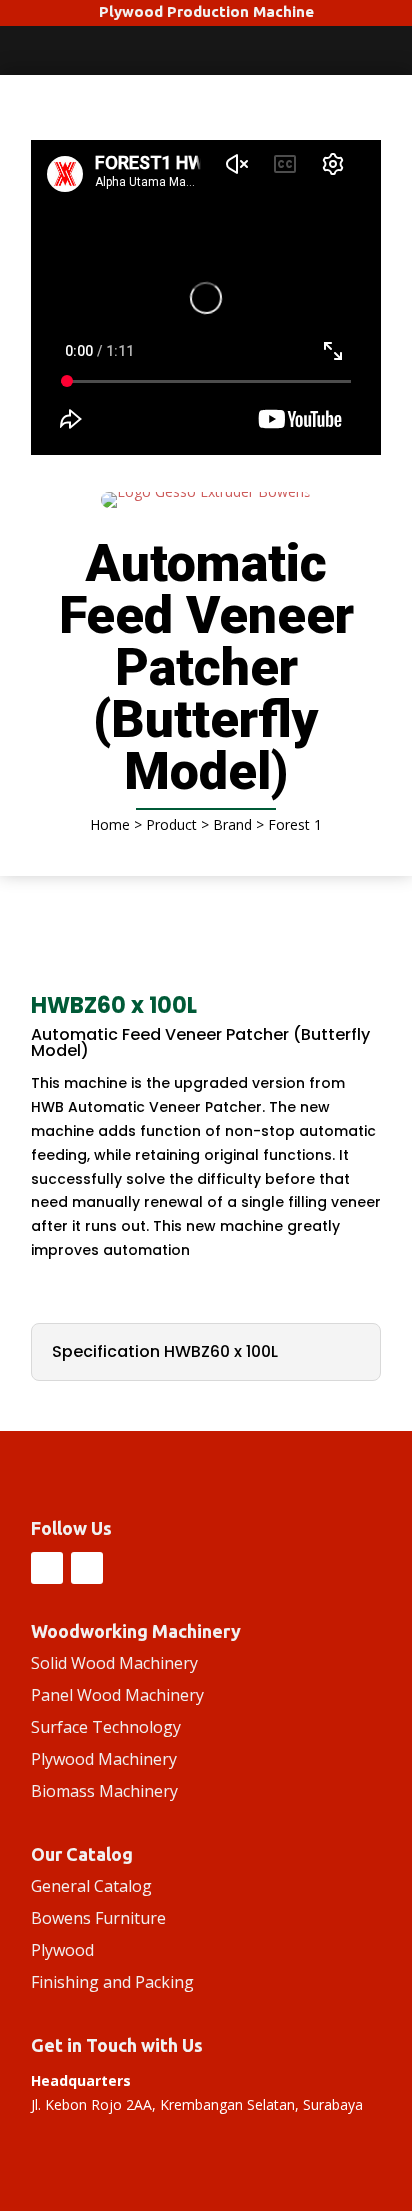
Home (110, 824)
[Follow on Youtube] (87, 1568)
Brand (232, 824)
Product (171, 824)
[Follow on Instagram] (47, 1568)
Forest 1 (295, 824)
